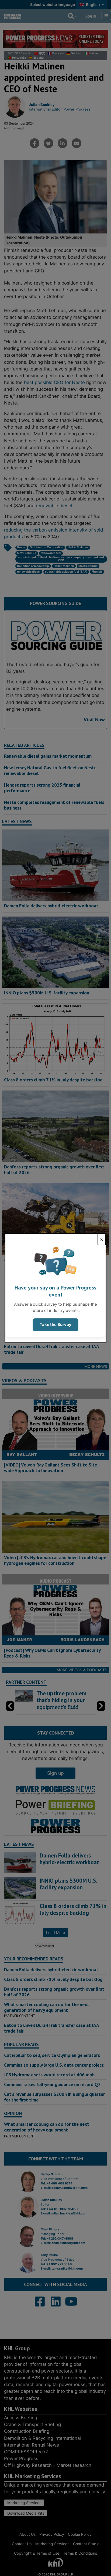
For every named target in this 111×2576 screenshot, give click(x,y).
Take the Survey (55, 1324)
